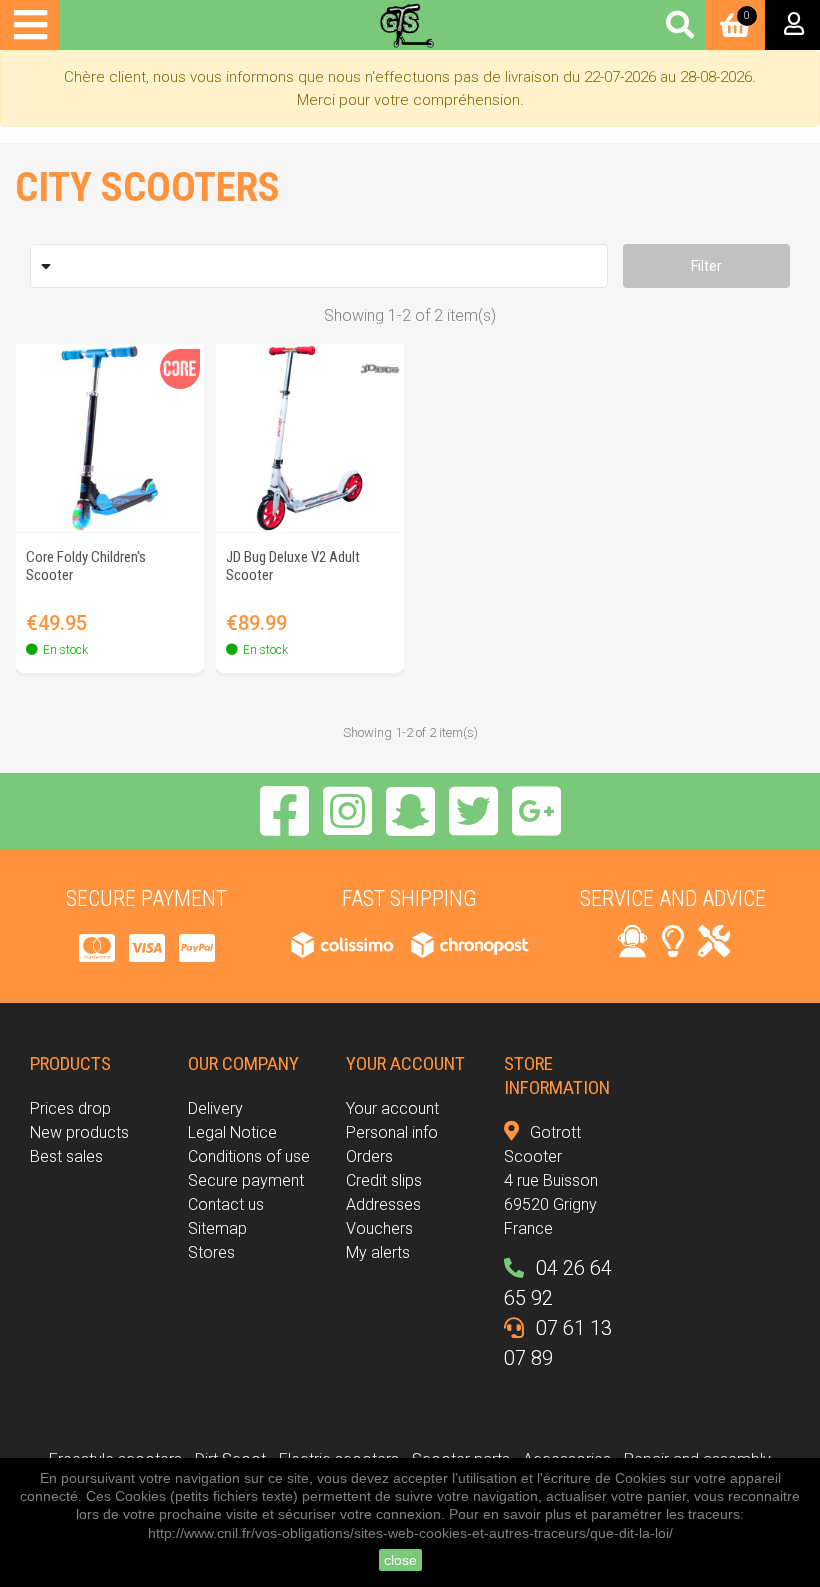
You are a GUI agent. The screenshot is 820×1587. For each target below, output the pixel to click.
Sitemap (217, 1228)
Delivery (215, 1108)
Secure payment (246, 1180)
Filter (706, 266)
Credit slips (384, 1180)
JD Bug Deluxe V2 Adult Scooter (293, 566)
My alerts (378, 1252)
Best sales (66, 1156)
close (400, 1560)
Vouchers (379, 1228)
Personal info (392, 1132)
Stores (211, 1252)
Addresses (383, 1204)
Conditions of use (249, 1156)
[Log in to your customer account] (792, 25)
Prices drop (70, 1108)
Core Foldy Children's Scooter (86, 566)
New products (79, 1132)
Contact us (226, 1204)
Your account (392, 1108)
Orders (369, 1156)
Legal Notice (232, 1132)
